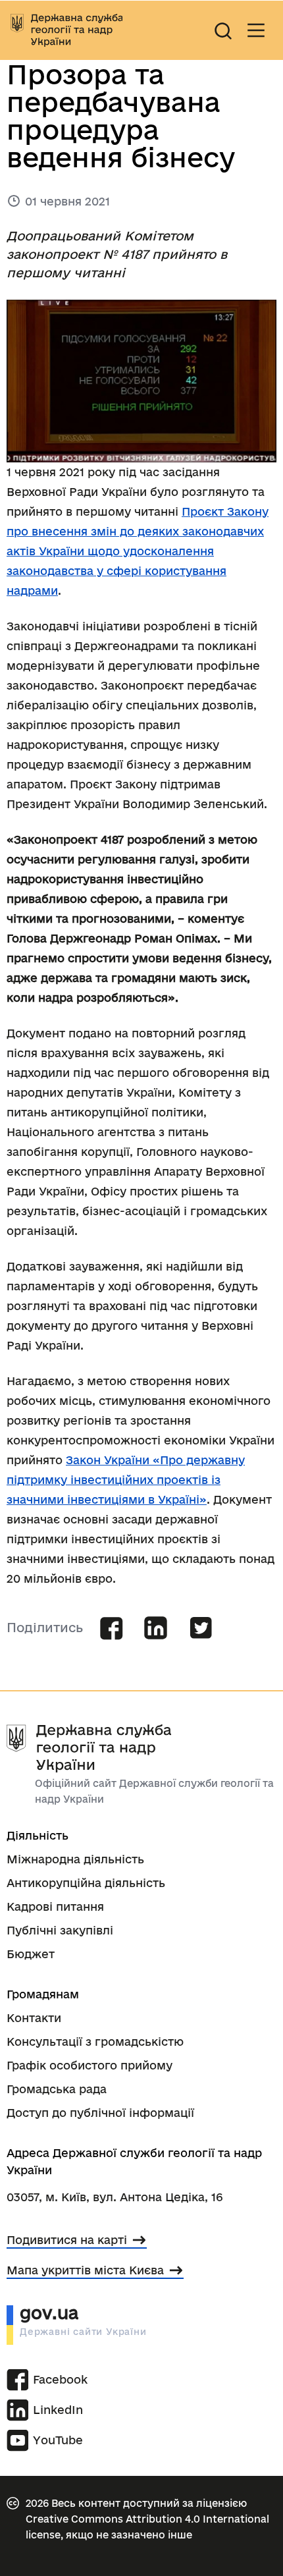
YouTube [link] (58, 2440)
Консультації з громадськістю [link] (95, 2042)
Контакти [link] (34, 2018)
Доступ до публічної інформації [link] (100, 2113)
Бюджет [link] (31, 1954)
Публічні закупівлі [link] (60, 1930)
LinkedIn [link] (58, 2410)
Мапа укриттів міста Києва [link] (85, 2270)
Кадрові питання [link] (55, 1906)
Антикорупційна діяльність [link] (86, 1883)
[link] (66, 30)
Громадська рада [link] (57, 2089)
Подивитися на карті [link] (67, 2240)
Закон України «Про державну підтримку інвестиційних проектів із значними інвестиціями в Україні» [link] (126, 1480)
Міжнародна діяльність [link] (75, 1859)
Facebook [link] (60, 2379)
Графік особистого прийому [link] (90, 2065)
